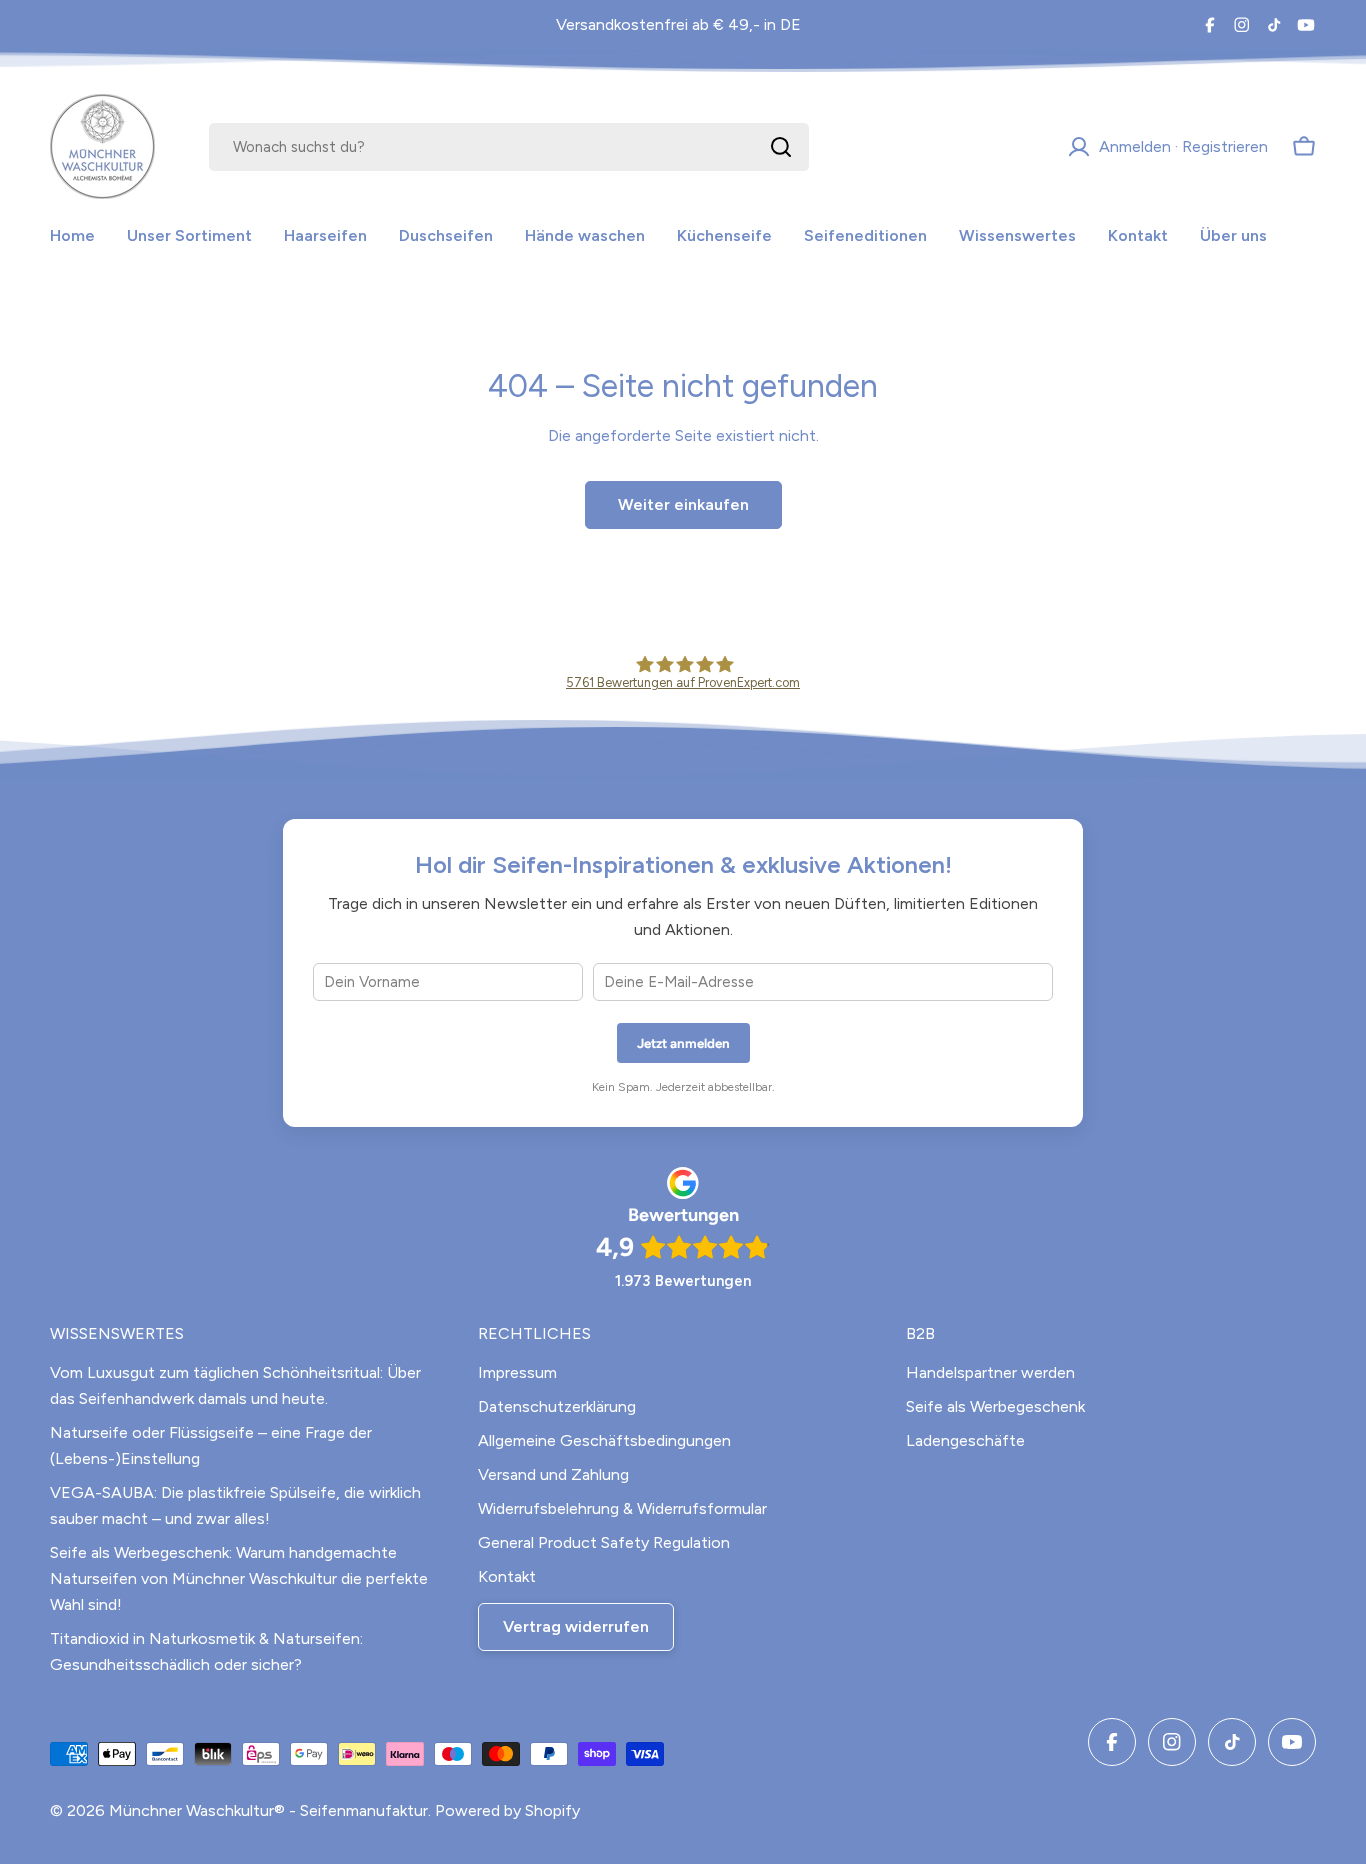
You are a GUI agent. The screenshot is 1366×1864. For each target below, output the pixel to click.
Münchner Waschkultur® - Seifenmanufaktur (268, 1810)
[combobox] (509, 147)
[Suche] (781, 147)
